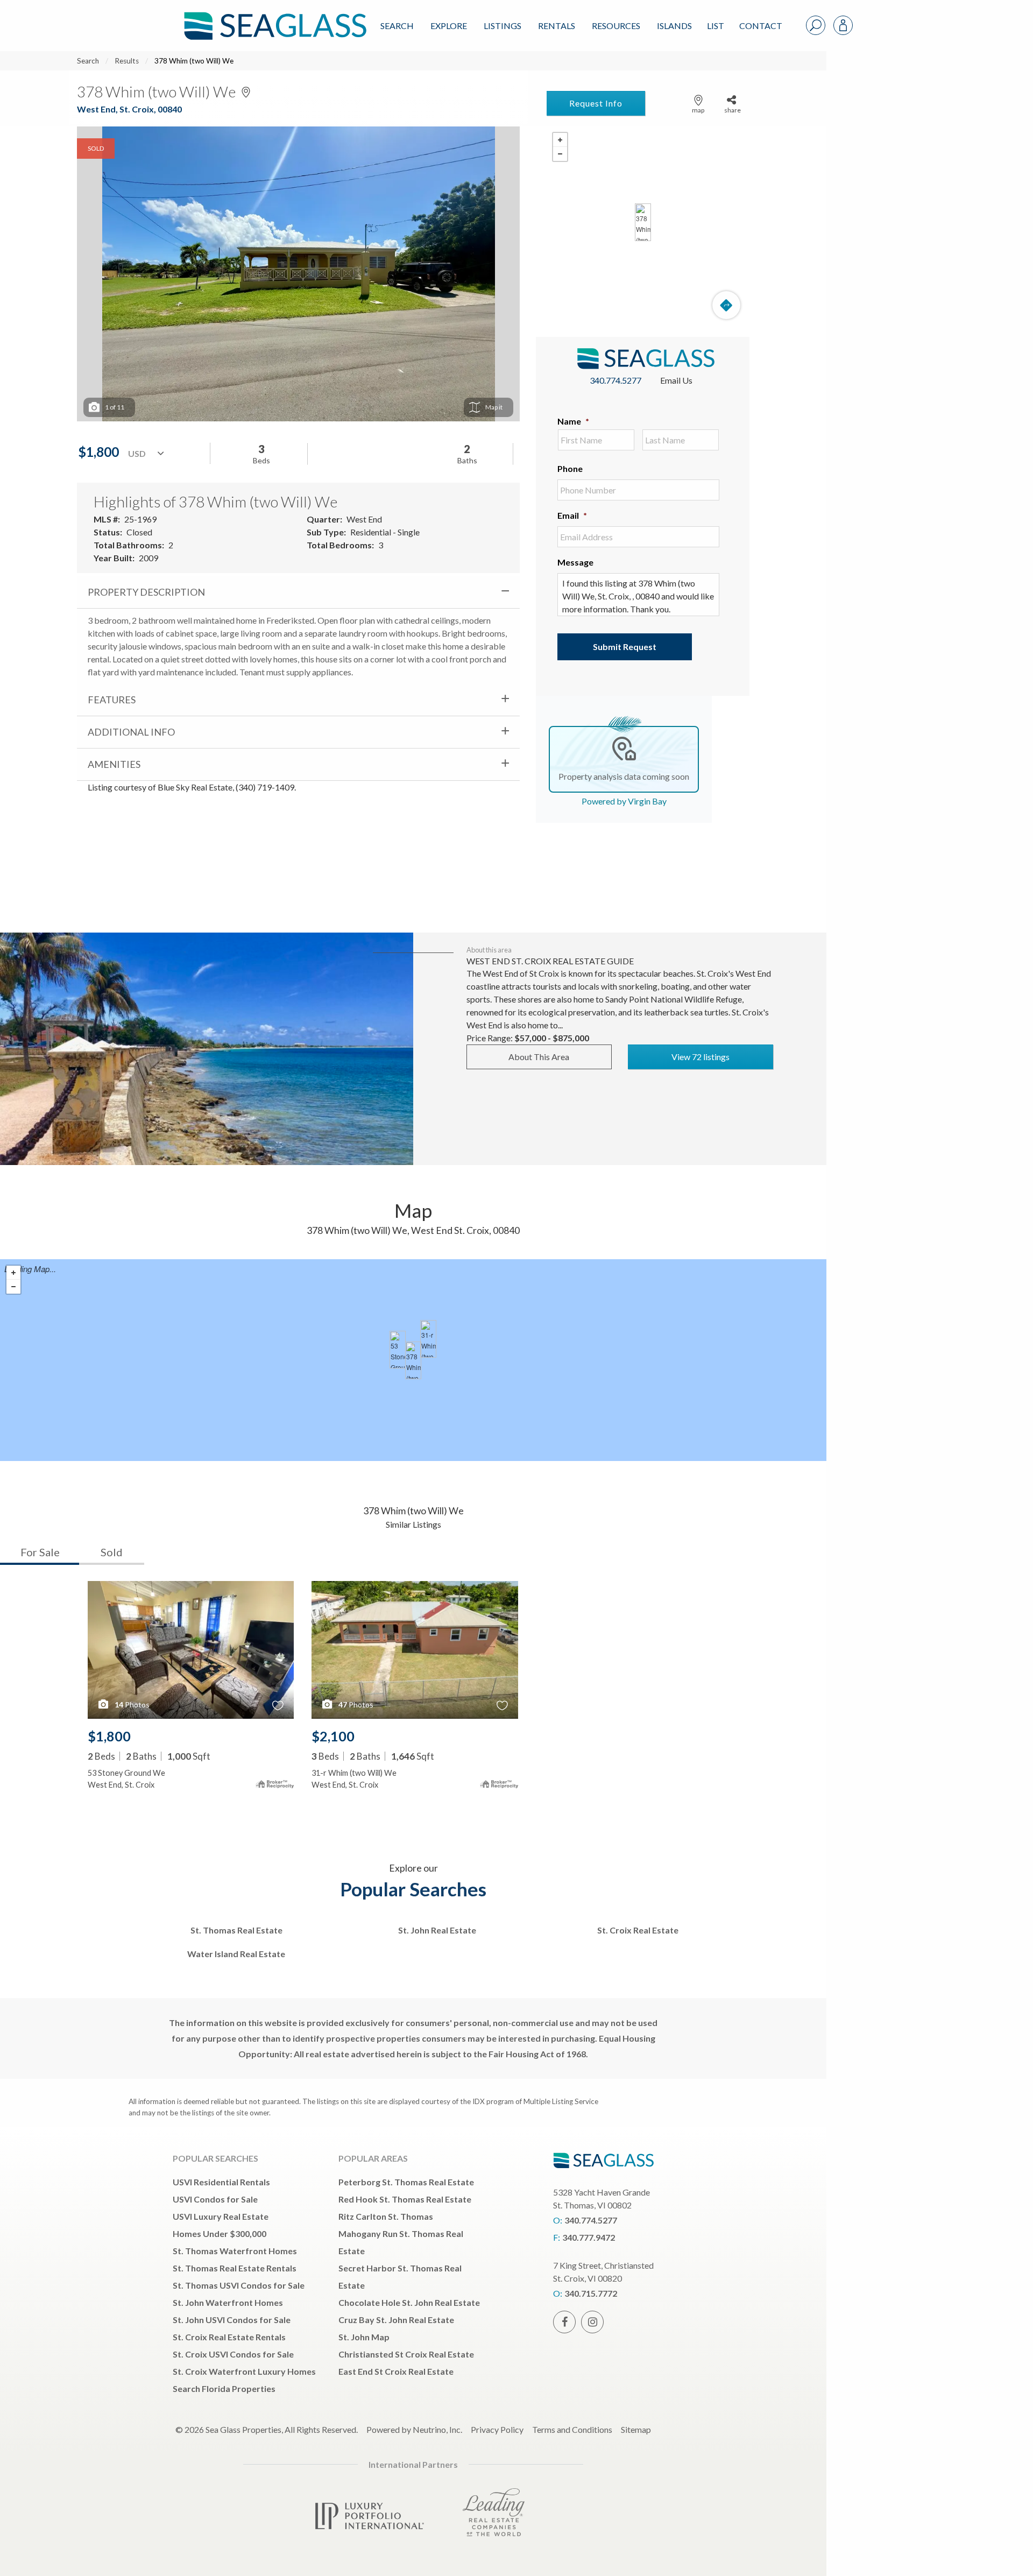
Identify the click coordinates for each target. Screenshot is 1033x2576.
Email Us (676, 380)
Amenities (114, 764)
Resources (616, 26)
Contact (761, 26)
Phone (570, 468)
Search (397, 26)
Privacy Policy (497, 2429)
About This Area (539, 1057)
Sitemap (636, 2429)
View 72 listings (701, 1057)
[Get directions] (726, 305)
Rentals (557, 26)
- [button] (560, 154)
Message (575, 562)
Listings (503, 26)
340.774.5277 (615, 380)
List (716, 26)
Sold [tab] (112, 1552)
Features (112, 700)
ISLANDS (674, 26)
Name (573, 421)
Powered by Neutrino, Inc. (414, 2429)
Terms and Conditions (572, 2429)
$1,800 (109, 1736)
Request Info (596, 103)
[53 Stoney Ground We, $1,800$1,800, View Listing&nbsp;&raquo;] (398, 1350)
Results (127, 61)
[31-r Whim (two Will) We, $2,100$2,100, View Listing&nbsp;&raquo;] (428, 1339)
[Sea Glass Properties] (273, 17)
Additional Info (131, 732)
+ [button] (560, 140)
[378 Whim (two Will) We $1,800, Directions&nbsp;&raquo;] (643, 222)
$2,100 (333, 1736)
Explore (449, 26)
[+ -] (643, 222)
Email (572, 515)
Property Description (146, 592)
